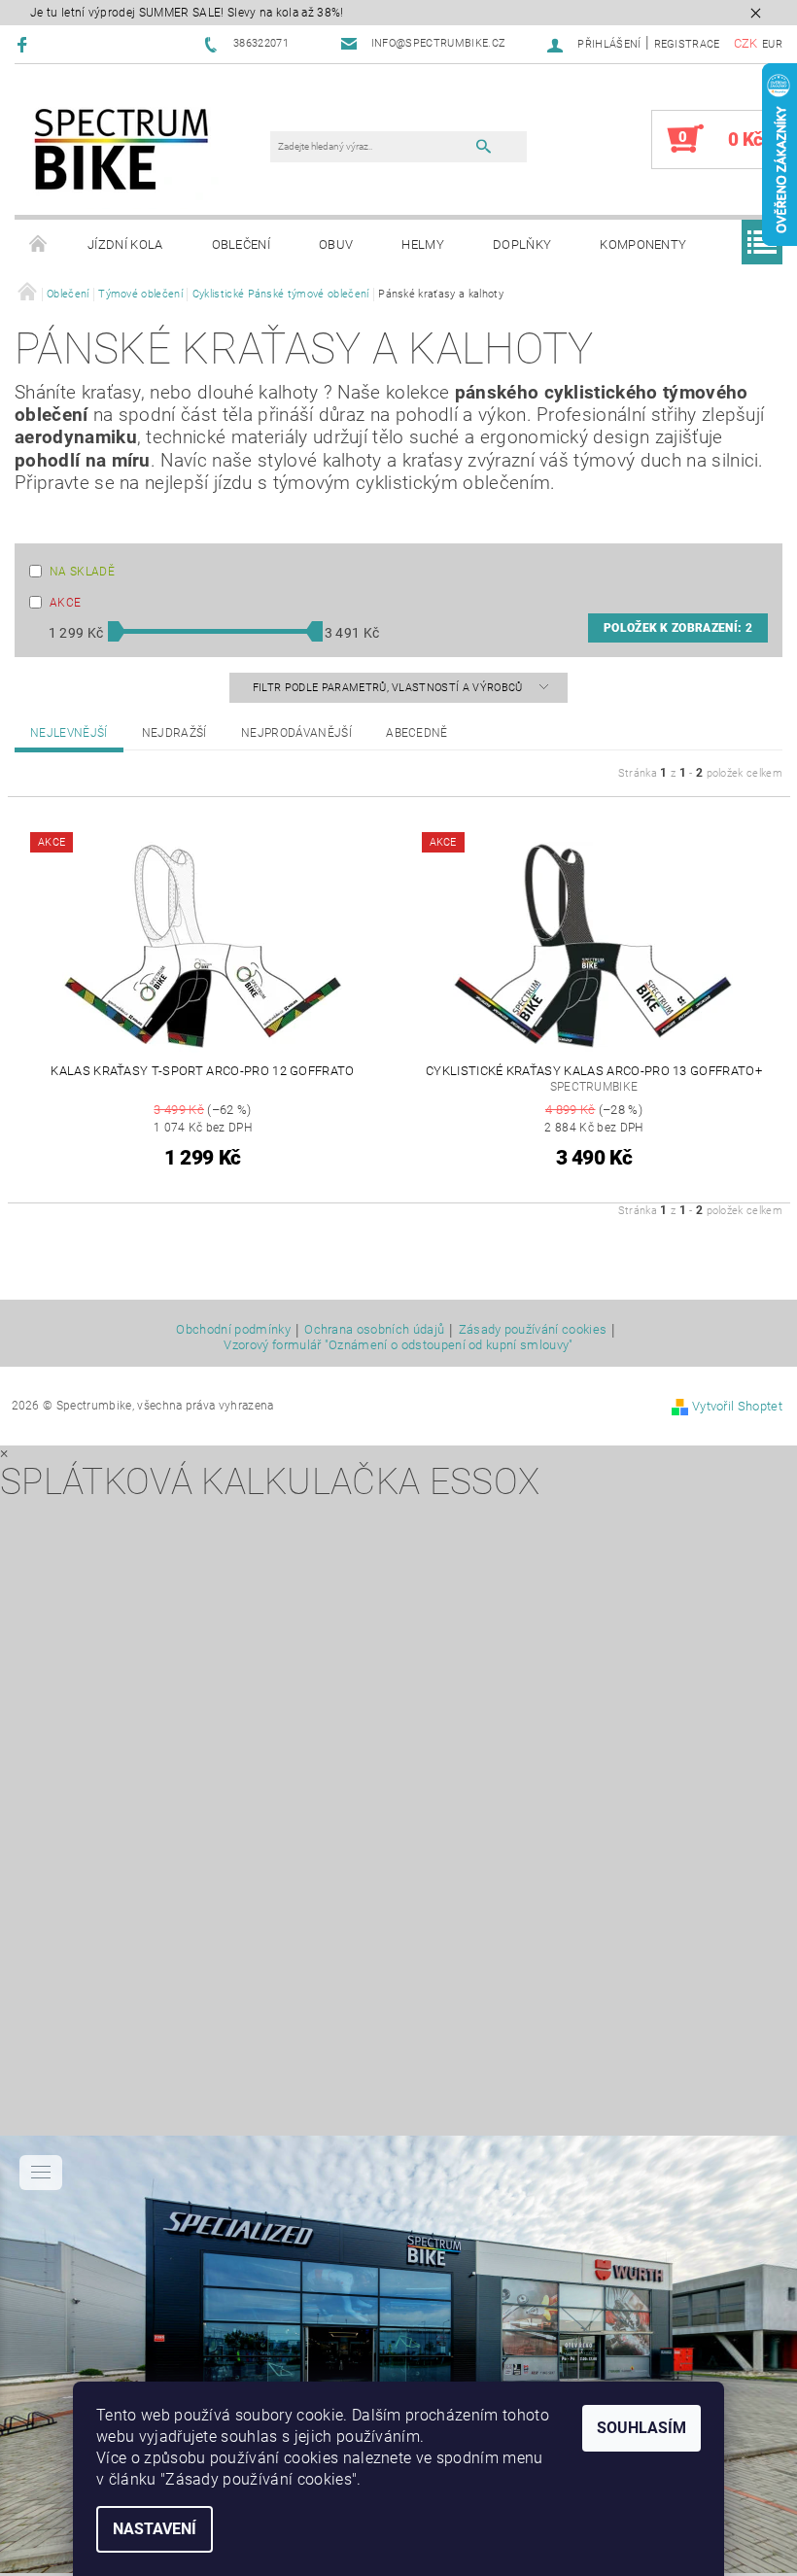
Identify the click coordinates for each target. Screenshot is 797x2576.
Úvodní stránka (39, 245)
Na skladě (82, 572)
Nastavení (155, 2529)
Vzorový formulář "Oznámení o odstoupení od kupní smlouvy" (398, 1345)
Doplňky (522, 244)
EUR (772, 44)
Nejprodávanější (296, 733)
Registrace (687, 44)
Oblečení (242, 244)
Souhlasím (641, 2428)
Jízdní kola (125, 244)
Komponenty (643, 244)
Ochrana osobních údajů (374, 1330)
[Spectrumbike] (121, 149)
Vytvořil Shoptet (737, 1406)
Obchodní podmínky (233, 1330)
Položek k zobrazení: (678, 628)
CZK (746, 43)
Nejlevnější (69, 733)
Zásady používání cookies (533, 1330)
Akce (65, 603)
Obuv (336, 244)
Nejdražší (174, 733)
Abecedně (417, 733)
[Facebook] (25, 44)
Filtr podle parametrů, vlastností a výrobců (389, 688)
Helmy (423, 244)
